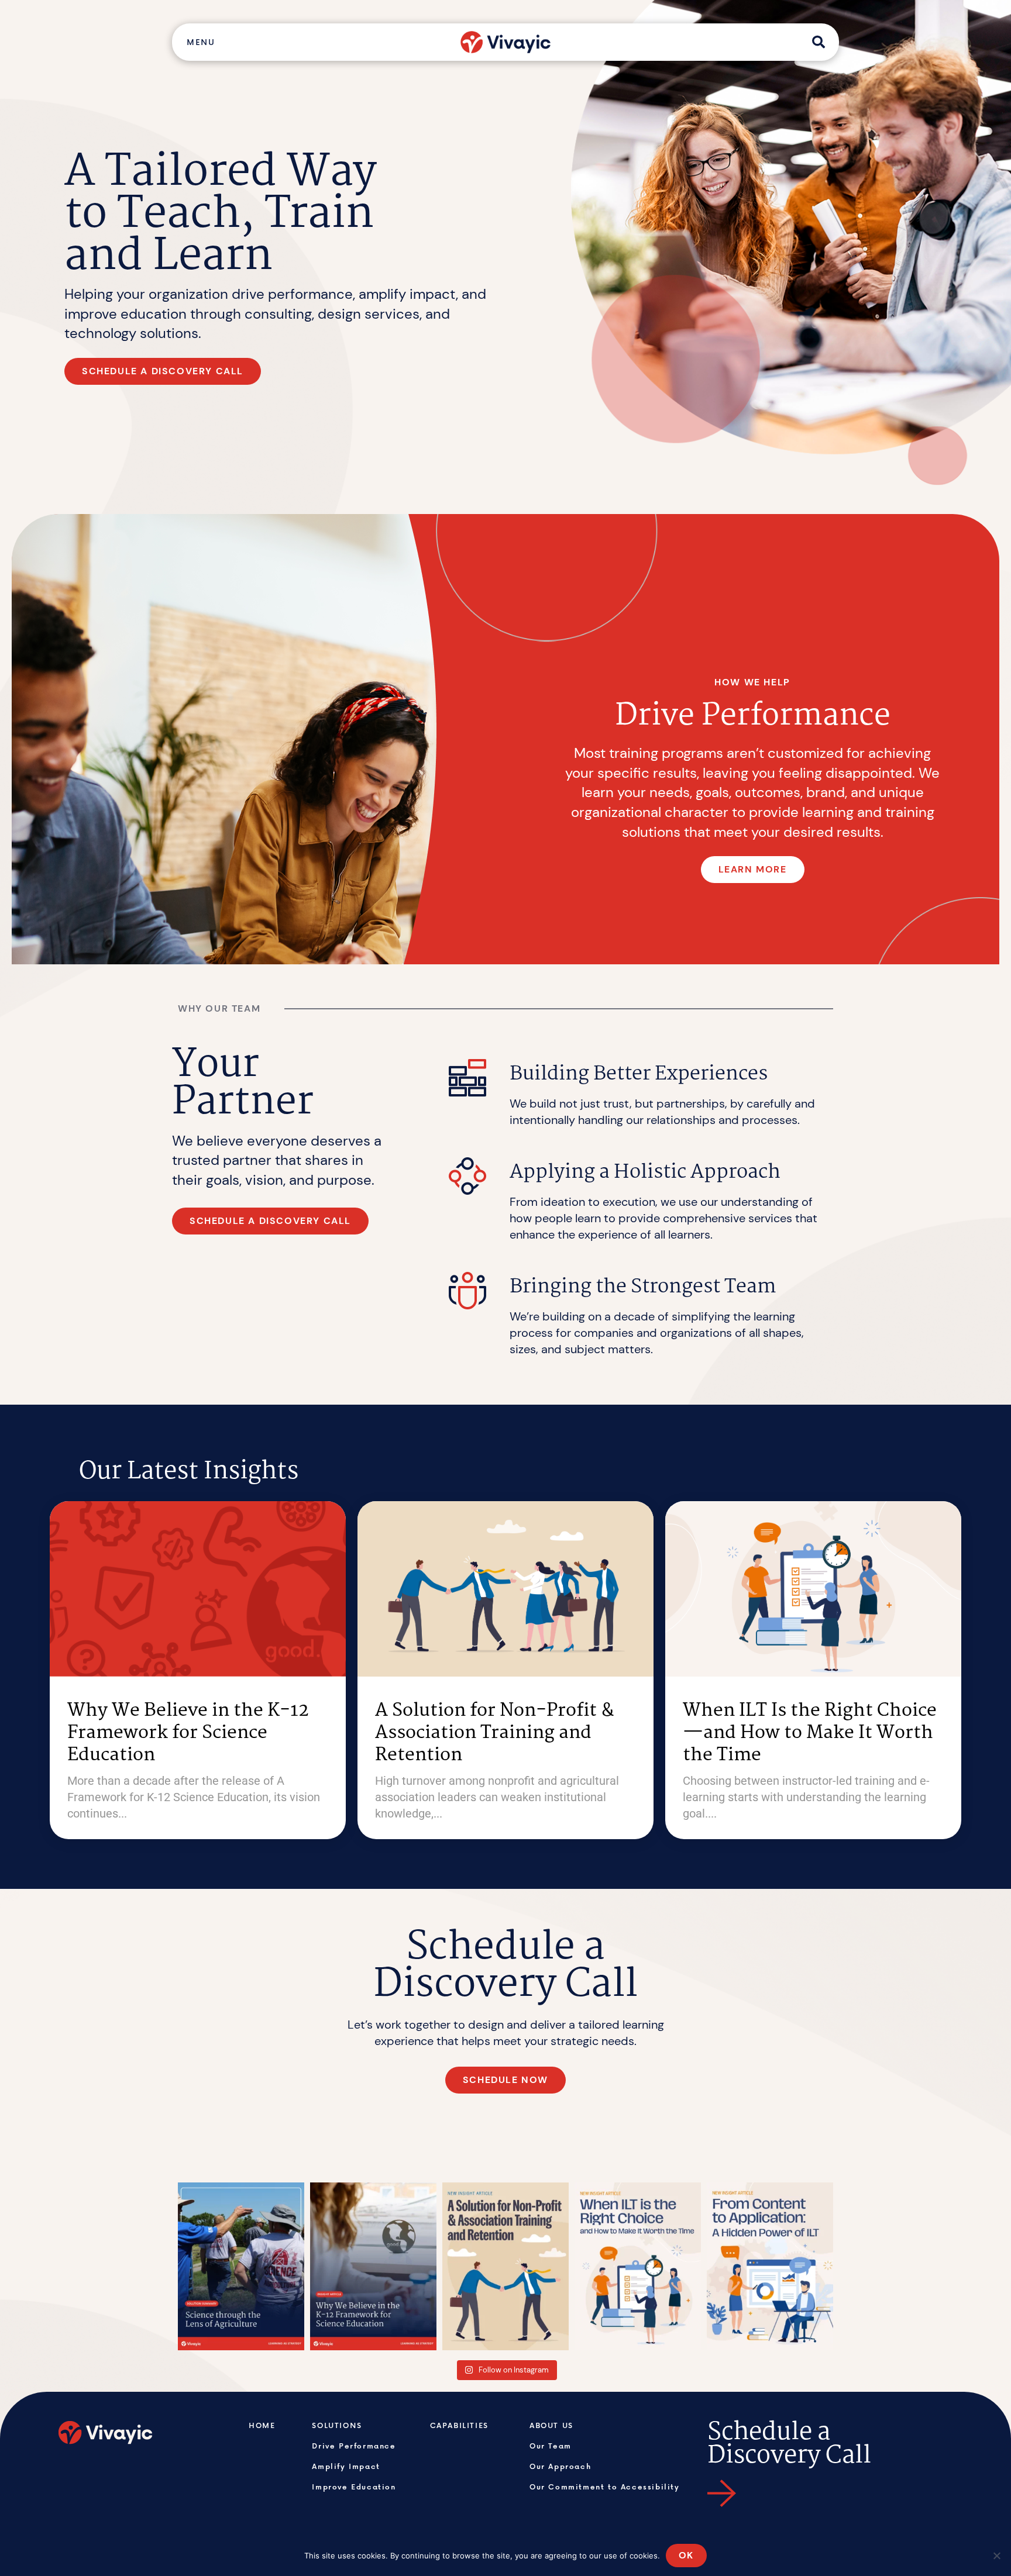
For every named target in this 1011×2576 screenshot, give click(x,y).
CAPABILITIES (459, 2425)
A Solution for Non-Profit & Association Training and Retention (495, 1733)
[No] (996, 2556)
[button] (201, 42)
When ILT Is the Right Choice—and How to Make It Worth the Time (810, 1733)
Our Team (551, 2446)
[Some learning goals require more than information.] (638, 2266)
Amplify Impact (346, 2466)
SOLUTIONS (337, 2425)
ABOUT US (551, 2425)
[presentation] (23, 730)
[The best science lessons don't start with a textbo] (241, 2266)
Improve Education (354, 2487)
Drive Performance (354, 2446)
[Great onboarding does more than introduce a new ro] (505, 2266)
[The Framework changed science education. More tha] (373, 2266)
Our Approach (560, 2466)
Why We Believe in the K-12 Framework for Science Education (188, 1733)
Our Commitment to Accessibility (605, 2487)
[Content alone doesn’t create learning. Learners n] (770, 2266)
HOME (262, 2425)
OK (686, 2555)
